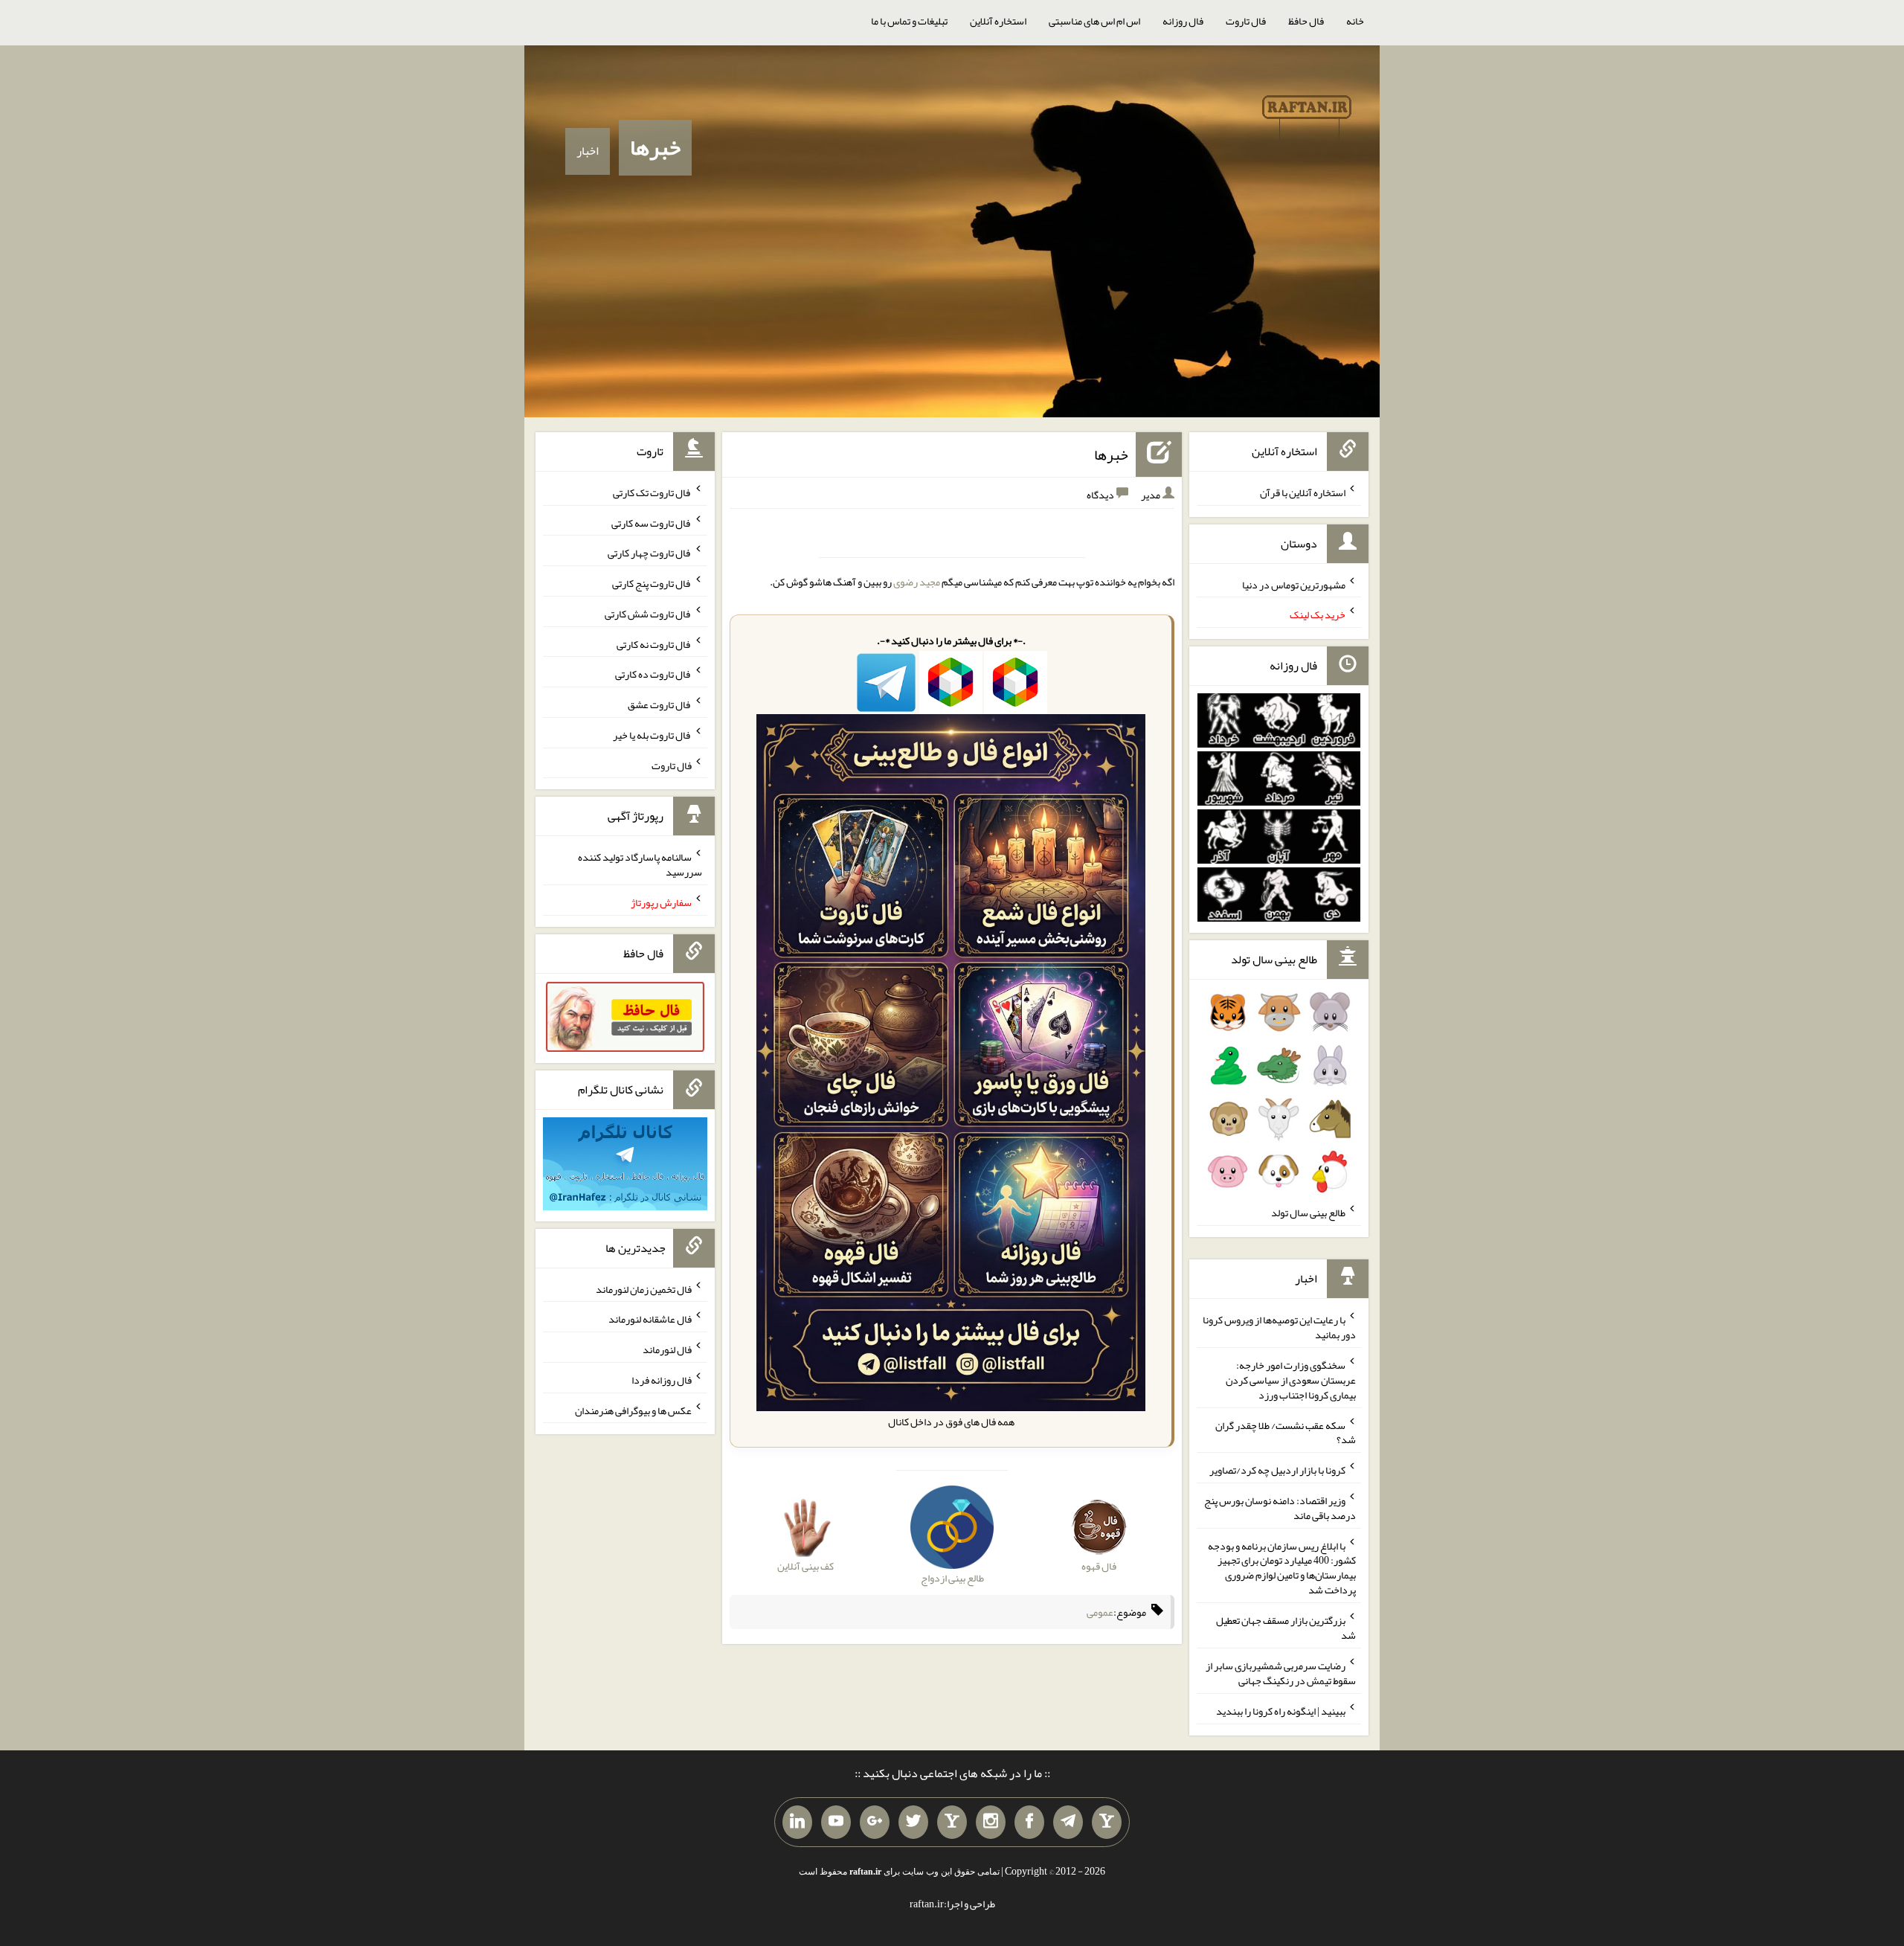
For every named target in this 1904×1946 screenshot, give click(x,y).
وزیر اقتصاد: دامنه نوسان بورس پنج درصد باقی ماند (1280, 1508)
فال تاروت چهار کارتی (650, 553)
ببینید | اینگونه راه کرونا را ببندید (1281, 1711)
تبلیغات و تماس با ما (909, 21)
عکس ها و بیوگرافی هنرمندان (633, 1410)
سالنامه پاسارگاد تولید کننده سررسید (640, 864)
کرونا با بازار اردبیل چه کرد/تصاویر (1277, 1470)
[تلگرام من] (1068, 1823)
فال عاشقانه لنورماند (650, 1319)
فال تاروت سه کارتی (652, 522)
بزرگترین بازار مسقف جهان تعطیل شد (1286, 1628)
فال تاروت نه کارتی (654, 643)
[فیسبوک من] (1029, 1823)
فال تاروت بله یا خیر (652, 735)
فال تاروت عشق (660, 704)
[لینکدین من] (797, 1823)
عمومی (1100, 1612)
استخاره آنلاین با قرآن (1303, 492)
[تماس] (952, 1823)
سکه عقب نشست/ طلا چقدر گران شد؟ (1286, 1432)
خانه (1355, 21)
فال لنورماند (667, 1349)
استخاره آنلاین (998, 21)
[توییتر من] (913, 1823)
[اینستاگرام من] (991, 1823)
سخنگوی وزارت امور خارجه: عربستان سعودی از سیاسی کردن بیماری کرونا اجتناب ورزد (1291, 1380)
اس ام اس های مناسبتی (1094, 21)
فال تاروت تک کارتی (652, 492)
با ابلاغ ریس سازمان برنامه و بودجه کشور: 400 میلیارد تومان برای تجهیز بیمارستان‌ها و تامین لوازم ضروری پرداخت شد (1282, 1567)
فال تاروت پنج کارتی (652, 583)
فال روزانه (1183, 21)
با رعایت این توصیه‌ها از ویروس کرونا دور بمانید (1279, 1327)
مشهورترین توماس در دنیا (1294, 584)
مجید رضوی (917, 582)
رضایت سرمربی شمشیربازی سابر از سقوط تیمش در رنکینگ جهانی (1281, 1673)
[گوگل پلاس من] (875, 1823)
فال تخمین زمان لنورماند (644, 1288)
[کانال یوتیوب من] (836, 1823)
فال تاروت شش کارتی (648, 614)
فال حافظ (1306, 21)
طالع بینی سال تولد (1308, 1213)
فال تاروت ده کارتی (653, 674)
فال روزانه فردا (662, 1380)
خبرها (655, 147)
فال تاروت (1246, 21)
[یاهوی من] (1107, 1823)
